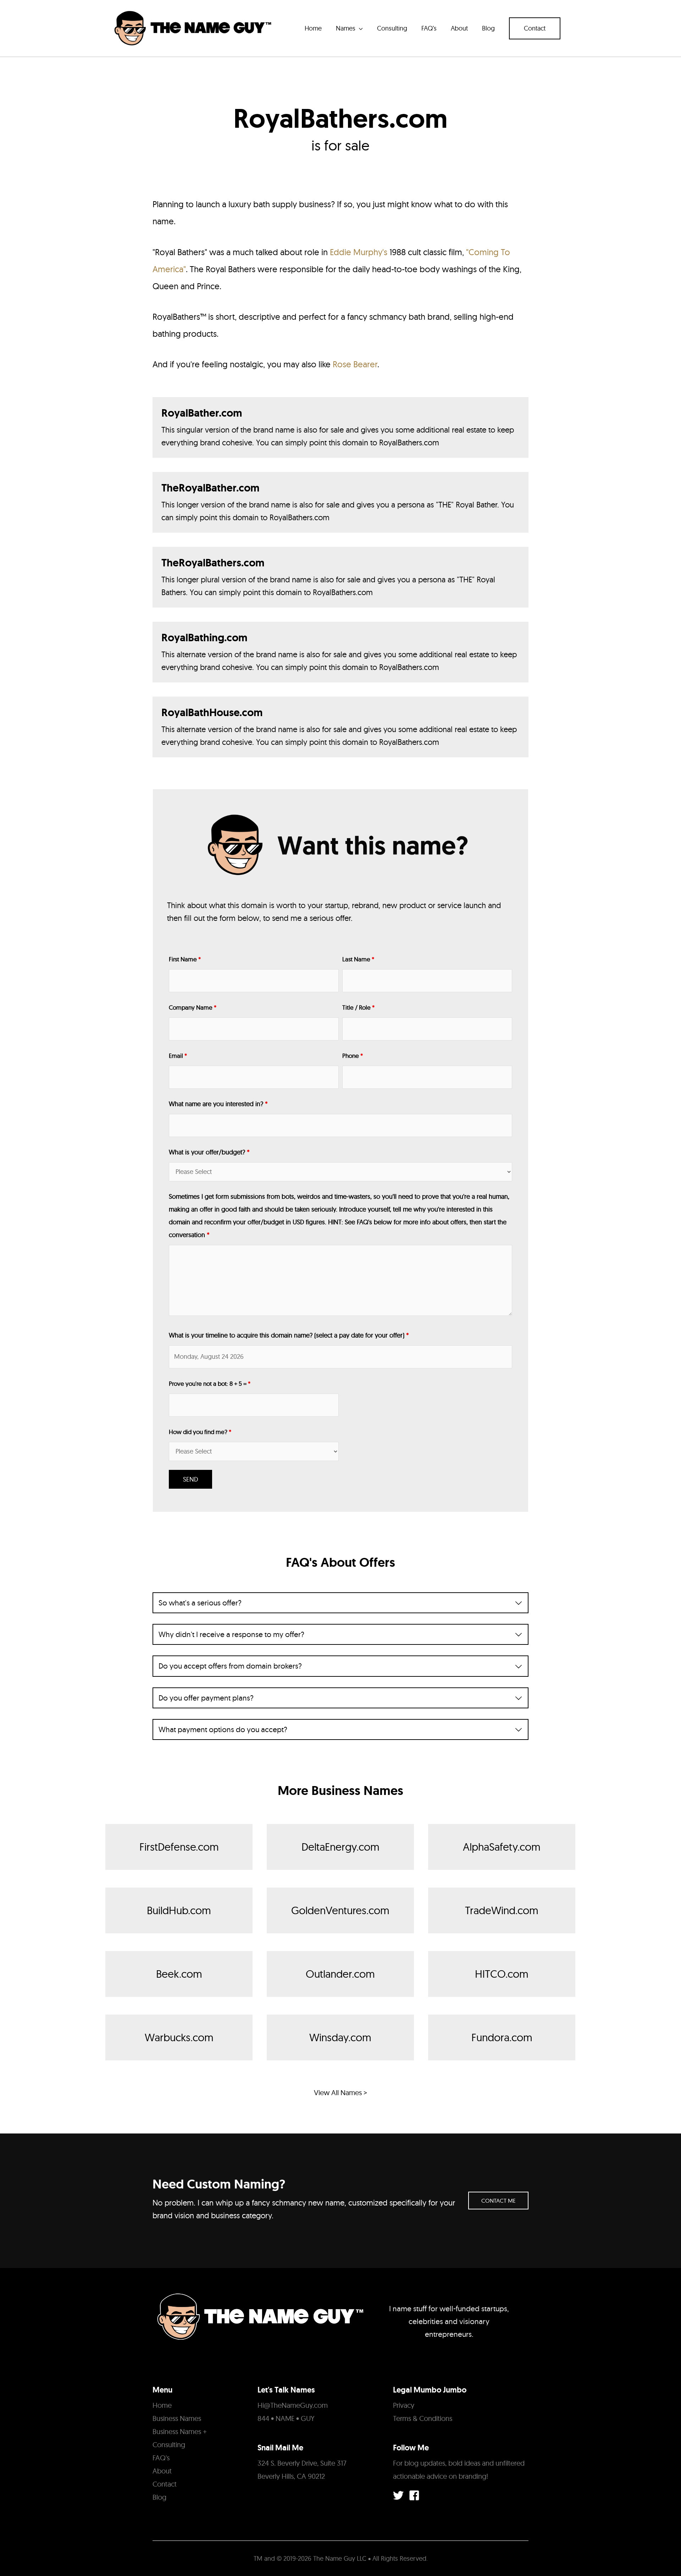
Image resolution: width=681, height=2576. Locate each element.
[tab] (340, 1603)
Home (162, 2405)
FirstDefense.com (179, 1847)
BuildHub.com (179, 1910)
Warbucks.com (179, 2037)
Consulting (169, 2445)
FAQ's (161, 2458)
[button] (535, 28)
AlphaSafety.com (502, 1847)
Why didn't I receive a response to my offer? (231, 1634)
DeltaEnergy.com (340, 1847)
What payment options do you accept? (223, 1729)
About (162, 2471)
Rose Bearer (355, 364)
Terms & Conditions (423, 2418)
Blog (159, 2497)
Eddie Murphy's (359, 252)
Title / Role (358, 1007)
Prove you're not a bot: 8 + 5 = (210, 1383)
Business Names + (180, 2431)
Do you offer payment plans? (206, 1698)
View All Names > (340, 2092)
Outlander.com (340, 1974)
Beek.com (179, 1974)
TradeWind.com (502, 1910)
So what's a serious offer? (200, 1603)
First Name (185, 959)
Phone (353, 1056)
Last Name (358, 959)
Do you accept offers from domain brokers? (230, 1666)
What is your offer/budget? (209, 1152)
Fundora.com (502, 2037)
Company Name (193, 1007)
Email (178, 1056)
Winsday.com (340, 2037)
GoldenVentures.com (340, 1910)
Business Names (177, 2418)
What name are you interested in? (218, 1104)
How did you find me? (200, 1432)
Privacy (404, 2405)
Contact (165, 2484)
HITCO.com (502, 1974)
